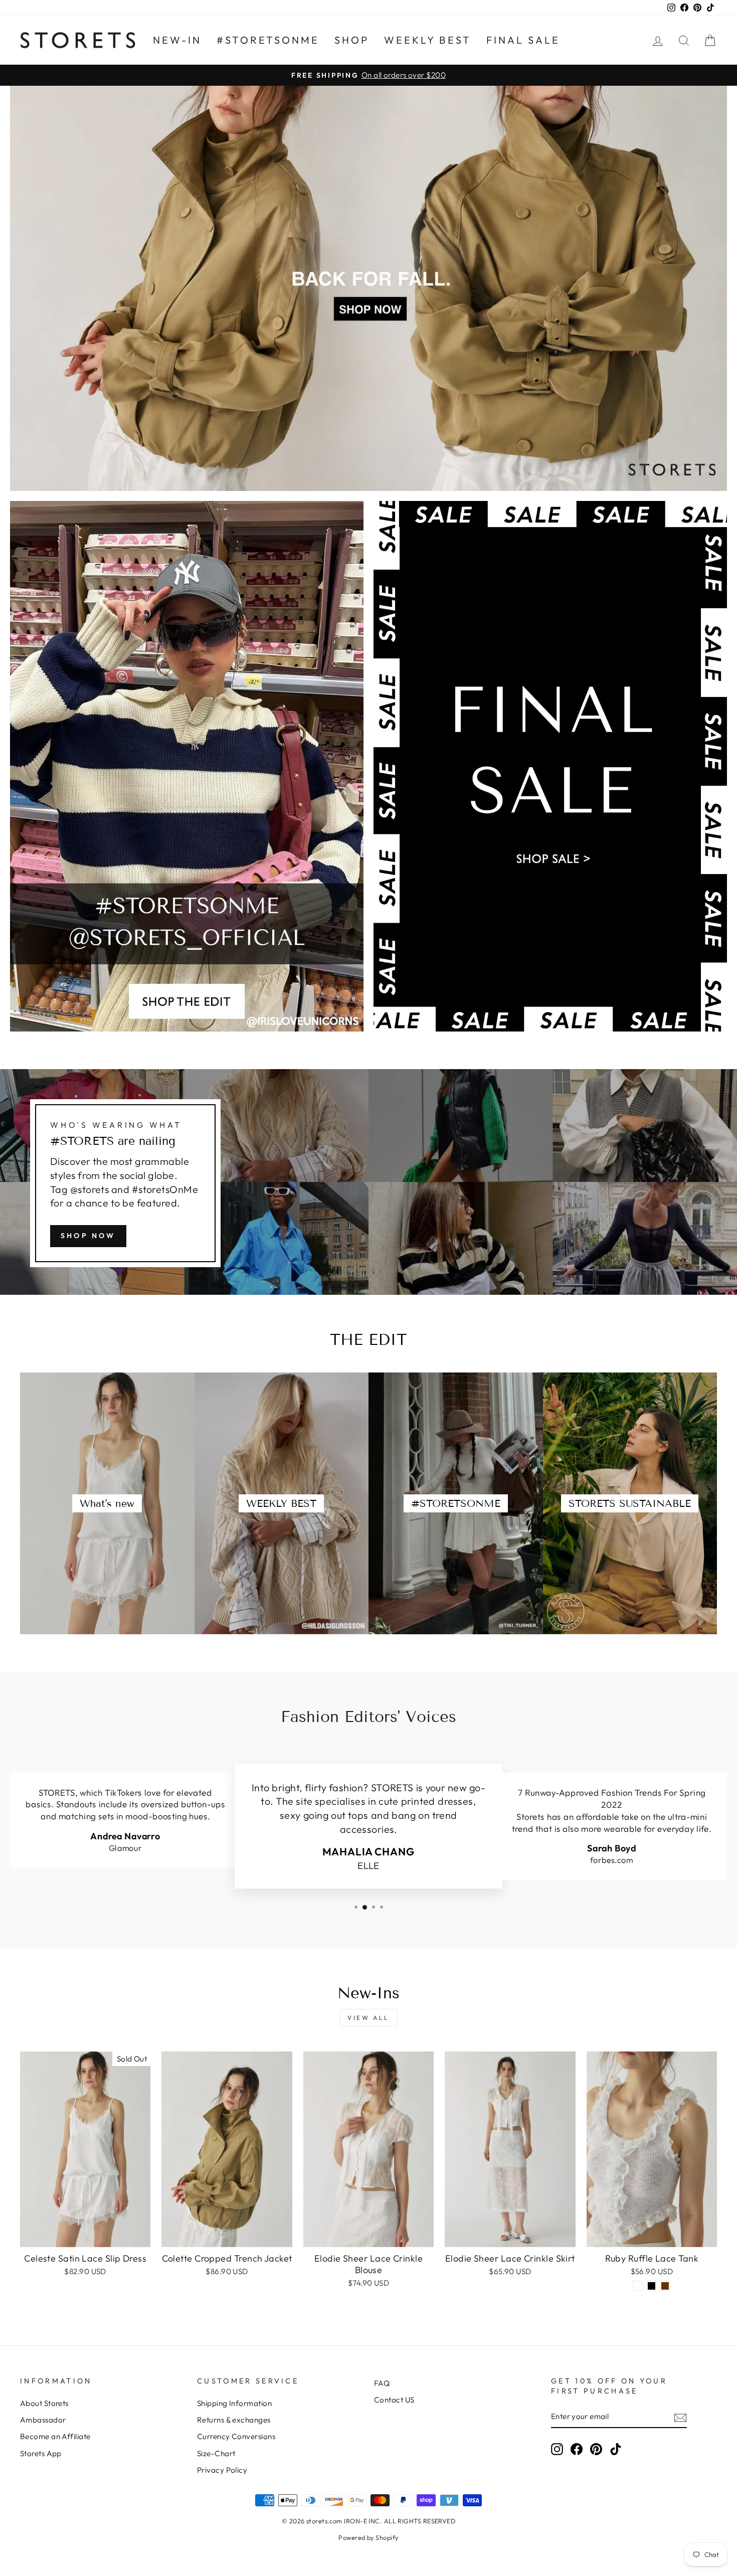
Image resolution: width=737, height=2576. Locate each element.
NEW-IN (177, 40)
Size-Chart (216, 2453)
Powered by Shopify (368, 2537)
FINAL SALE (523, 40)
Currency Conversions (236, 2436)
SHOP (352, 40)
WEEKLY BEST (428, 40)
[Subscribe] (680, 2417)
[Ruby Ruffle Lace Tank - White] (638, 2286)
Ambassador (43, 2420)
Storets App (41, 2453)
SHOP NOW (88, 1236)
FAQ (382, 2383)
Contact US (394, 2400)
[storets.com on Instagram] (557, 2449)
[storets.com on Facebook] (577, 2449)
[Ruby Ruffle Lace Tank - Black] (652, 2286)
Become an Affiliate (55, 2436)
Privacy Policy (222, 2470)
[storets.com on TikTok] (616, 2449)
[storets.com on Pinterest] (596, 2449)
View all (368, 2018)
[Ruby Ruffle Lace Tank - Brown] (665, 2286)
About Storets (44, 2403)
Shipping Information (234, 2403)
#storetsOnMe (268, 40)
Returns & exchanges (234, 2420)
